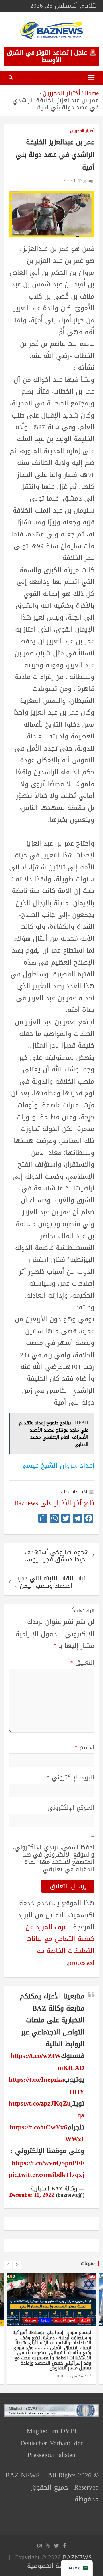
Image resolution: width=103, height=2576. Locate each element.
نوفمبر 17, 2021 (81, 181)
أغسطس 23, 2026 (72, 2376)
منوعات (88, 2263)
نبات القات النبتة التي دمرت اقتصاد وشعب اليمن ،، (50, 1582)
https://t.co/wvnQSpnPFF (48, 2163)
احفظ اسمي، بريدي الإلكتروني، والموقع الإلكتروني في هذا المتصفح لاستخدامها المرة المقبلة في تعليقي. (54, 1858)
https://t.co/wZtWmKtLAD (47, 2062)
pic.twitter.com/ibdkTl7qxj (47, 2175)
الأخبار (85, 2320)
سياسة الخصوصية (50, 2566)
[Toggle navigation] (91, 78)
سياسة (31, 2320)
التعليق (82, 1663)
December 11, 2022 (32, 2195)
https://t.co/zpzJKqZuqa (46, 2109)
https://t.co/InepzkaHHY (47, 2086)
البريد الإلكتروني (71, 1778)
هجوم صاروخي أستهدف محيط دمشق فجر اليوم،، (57, 1556)
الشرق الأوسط (65, 2320)
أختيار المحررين (82, 131)
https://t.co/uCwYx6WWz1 (47, 2133)
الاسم (84, 1747)
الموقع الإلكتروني (71, 1808)
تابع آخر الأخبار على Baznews (54, 1503)
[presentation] (8, 2265)
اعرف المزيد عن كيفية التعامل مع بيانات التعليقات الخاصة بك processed (60, 1945)
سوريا (45, 2320)
